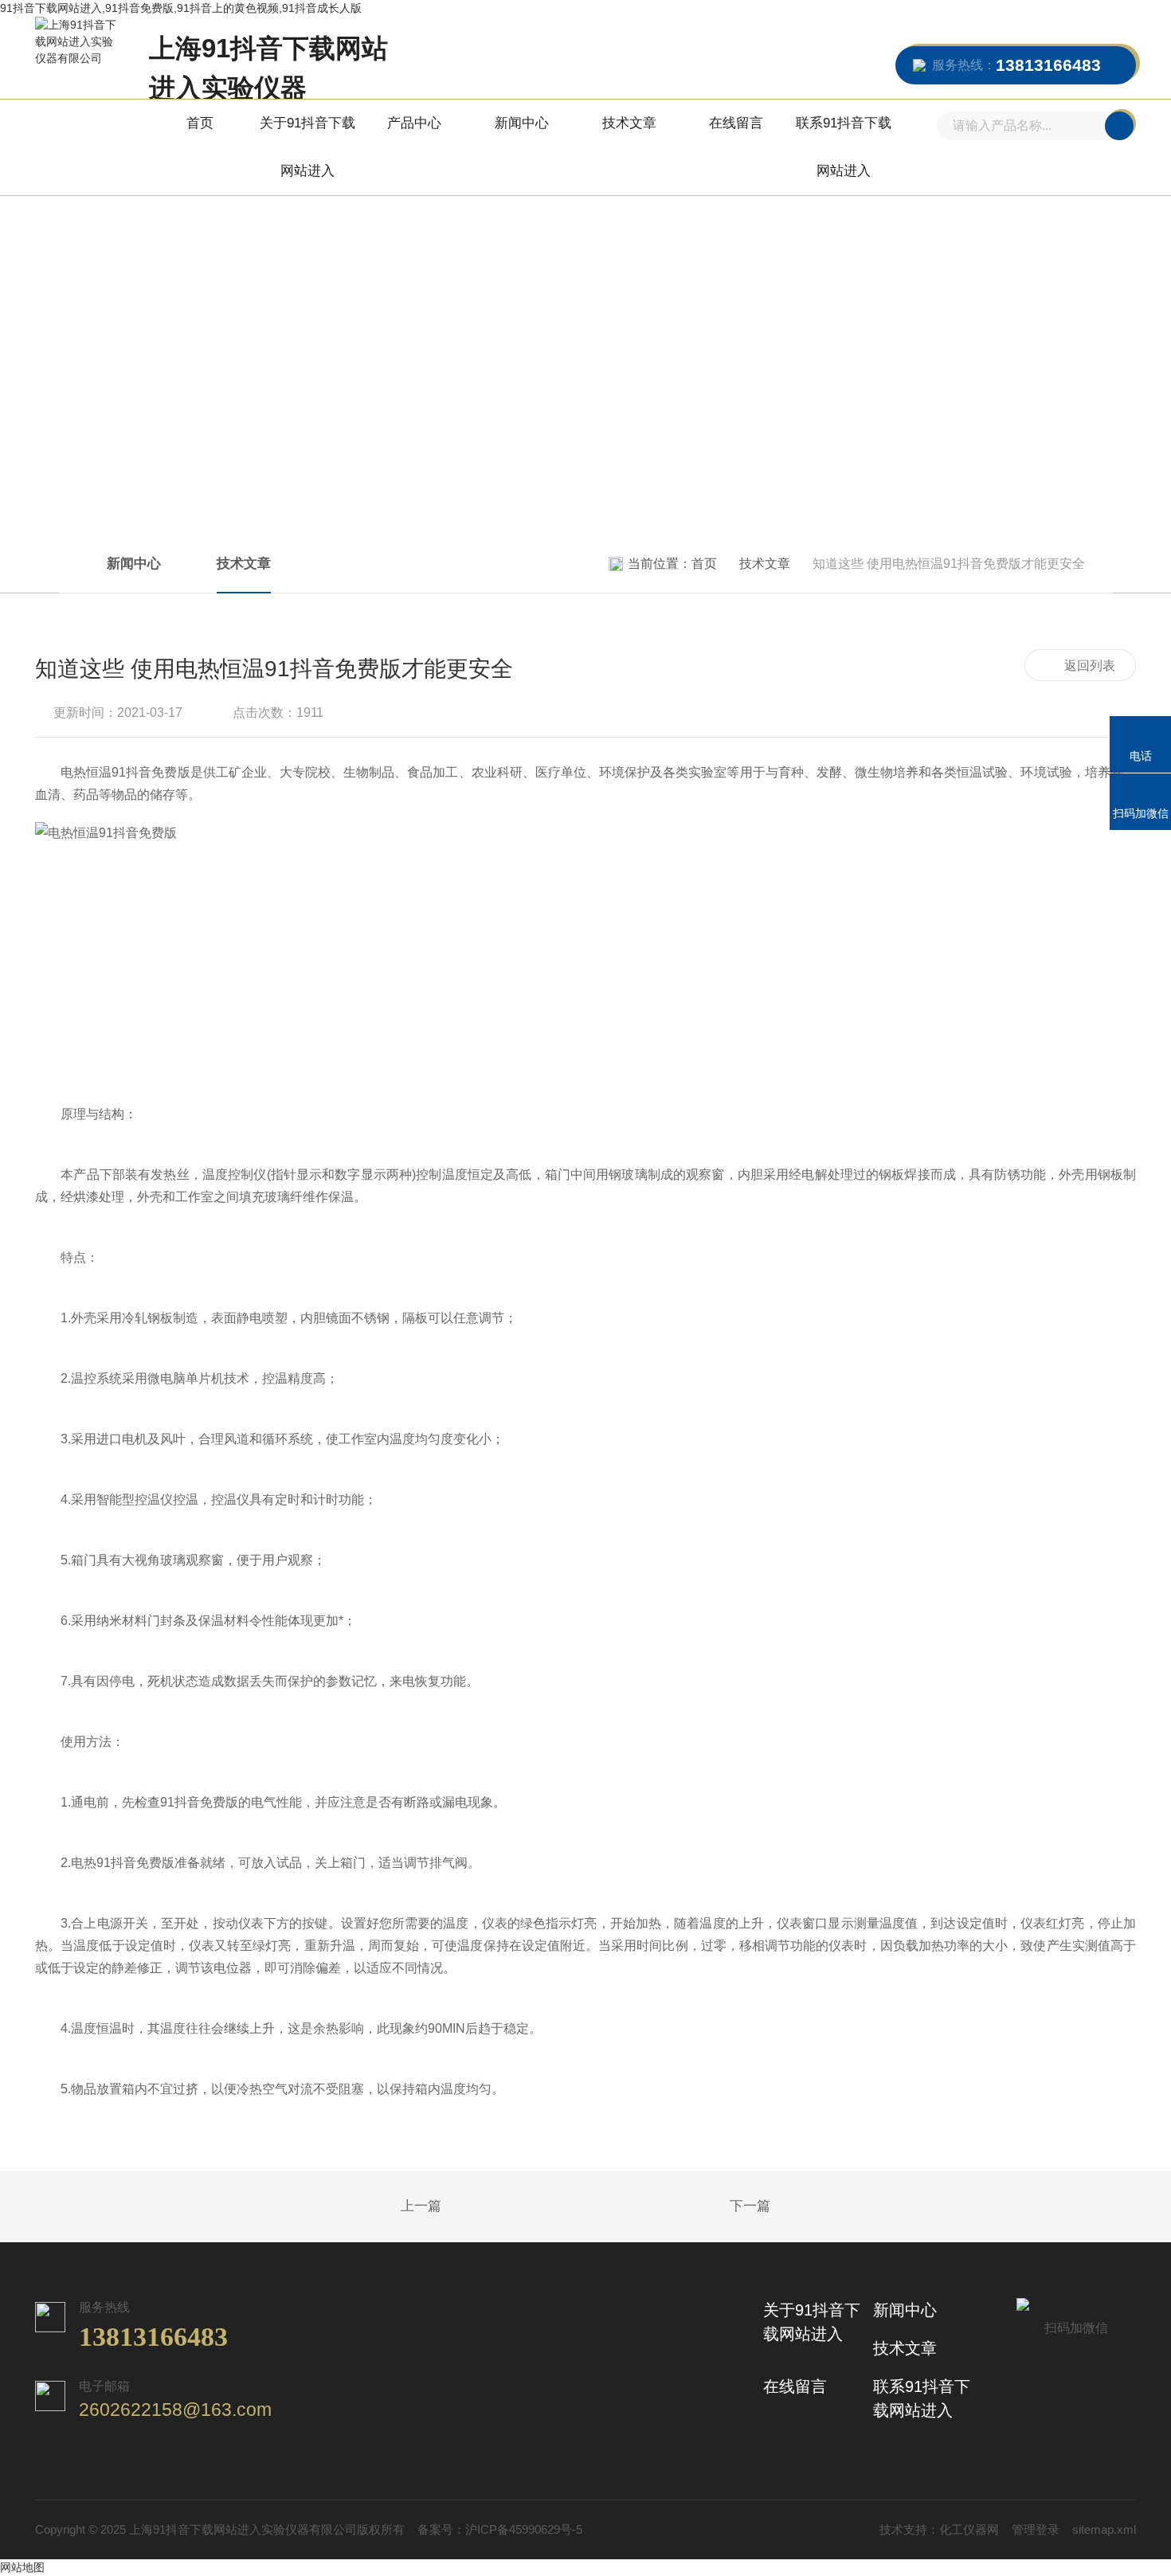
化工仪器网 (969, 2529)
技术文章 (629, 123)
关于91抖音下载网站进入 (307, 147)
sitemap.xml (1104, 2529)
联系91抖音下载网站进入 (844, 147)
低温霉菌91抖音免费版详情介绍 (789, 2207)
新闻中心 (522, 123)
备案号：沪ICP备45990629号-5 (500, 2529)
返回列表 (1090, 666)
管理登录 (1036, 2529)
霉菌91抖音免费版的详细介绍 (382, 2207)
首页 (200, 123)
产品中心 (414, 123)
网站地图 (22, 2567)
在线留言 (736, 123)
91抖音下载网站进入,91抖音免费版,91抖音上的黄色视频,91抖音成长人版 (181, 8)
